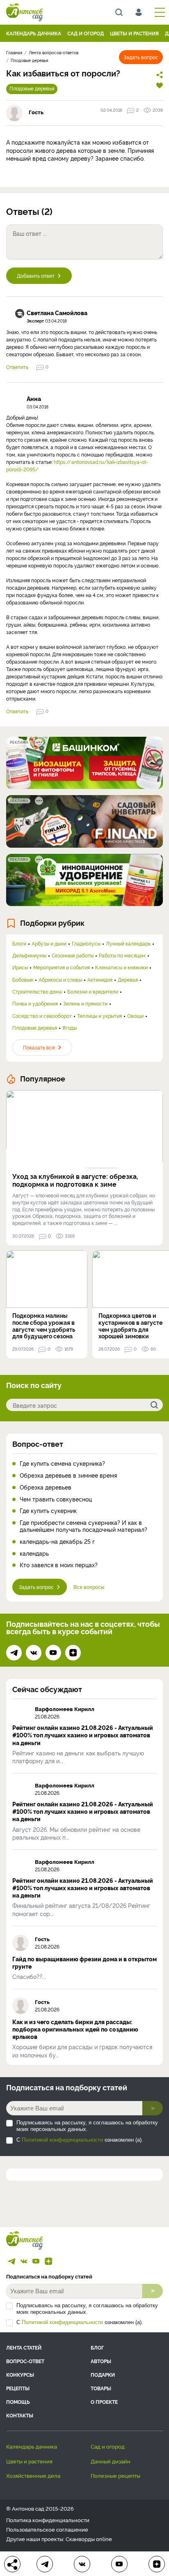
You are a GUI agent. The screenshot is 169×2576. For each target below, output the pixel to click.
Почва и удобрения (35, 1003)
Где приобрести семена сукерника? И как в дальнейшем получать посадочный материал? (83, 1526)
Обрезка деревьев (46, 1487)
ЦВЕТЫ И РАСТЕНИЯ (134, 33)
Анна (34, 399)
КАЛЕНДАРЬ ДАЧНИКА (34, 33)
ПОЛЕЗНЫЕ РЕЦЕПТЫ (115, 2475)
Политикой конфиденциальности (62, 2140)
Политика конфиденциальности (48, 2520)
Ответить (17, 367)
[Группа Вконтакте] (34, 1653)
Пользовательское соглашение (47, 2529)
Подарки (103, 2374)
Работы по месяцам (122, 955)
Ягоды (70, 1028)
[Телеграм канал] (14, 1653)
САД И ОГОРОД (86, 33)
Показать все (39, 1047)
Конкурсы (20, 2374)
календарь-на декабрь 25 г (57, 1542)
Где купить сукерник (48, 1511)
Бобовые (23, 980)
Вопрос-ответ (38, 1444)
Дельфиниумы (29, 955)
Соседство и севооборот (42, 1016)
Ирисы (20, 967)
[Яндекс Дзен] (73, 1653)
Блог (97, 2347)
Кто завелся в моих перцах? (59, 1565)
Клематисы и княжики (121, 967)
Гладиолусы (86, 943)
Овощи (135, 1016)
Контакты (20, 2415)
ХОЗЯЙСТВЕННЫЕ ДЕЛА (33, 2475)
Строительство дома (37, 992)
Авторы (101, 2361)
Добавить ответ (36, 276)
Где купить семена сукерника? (62, 1463)
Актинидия (100, 980)
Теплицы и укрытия (99, 1016)
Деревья (128, 980)
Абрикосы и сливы (60, 980)
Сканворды (80, 2539)
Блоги (19, 943)
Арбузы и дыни (49, 943)
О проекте (104, 2402)
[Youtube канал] (53, 1653)
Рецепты (18, 2388)
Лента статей (24, 2347)
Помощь (18, 2402)
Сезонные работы (73, 955)
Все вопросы (89, 1587)
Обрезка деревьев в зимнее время (68, 1475)
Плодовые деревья (32, 88)
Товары (101, 2388)
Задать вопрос (141, 57)
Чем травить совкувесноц (56, 1499)
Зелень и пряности (85, 1003)
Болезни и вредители (93, 992)
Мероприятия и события (62, 967)
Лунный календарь (128, 943)
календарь (34, 1553)
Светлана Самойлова (57, 313)
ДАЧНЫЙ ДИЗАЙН (111, 2461)
